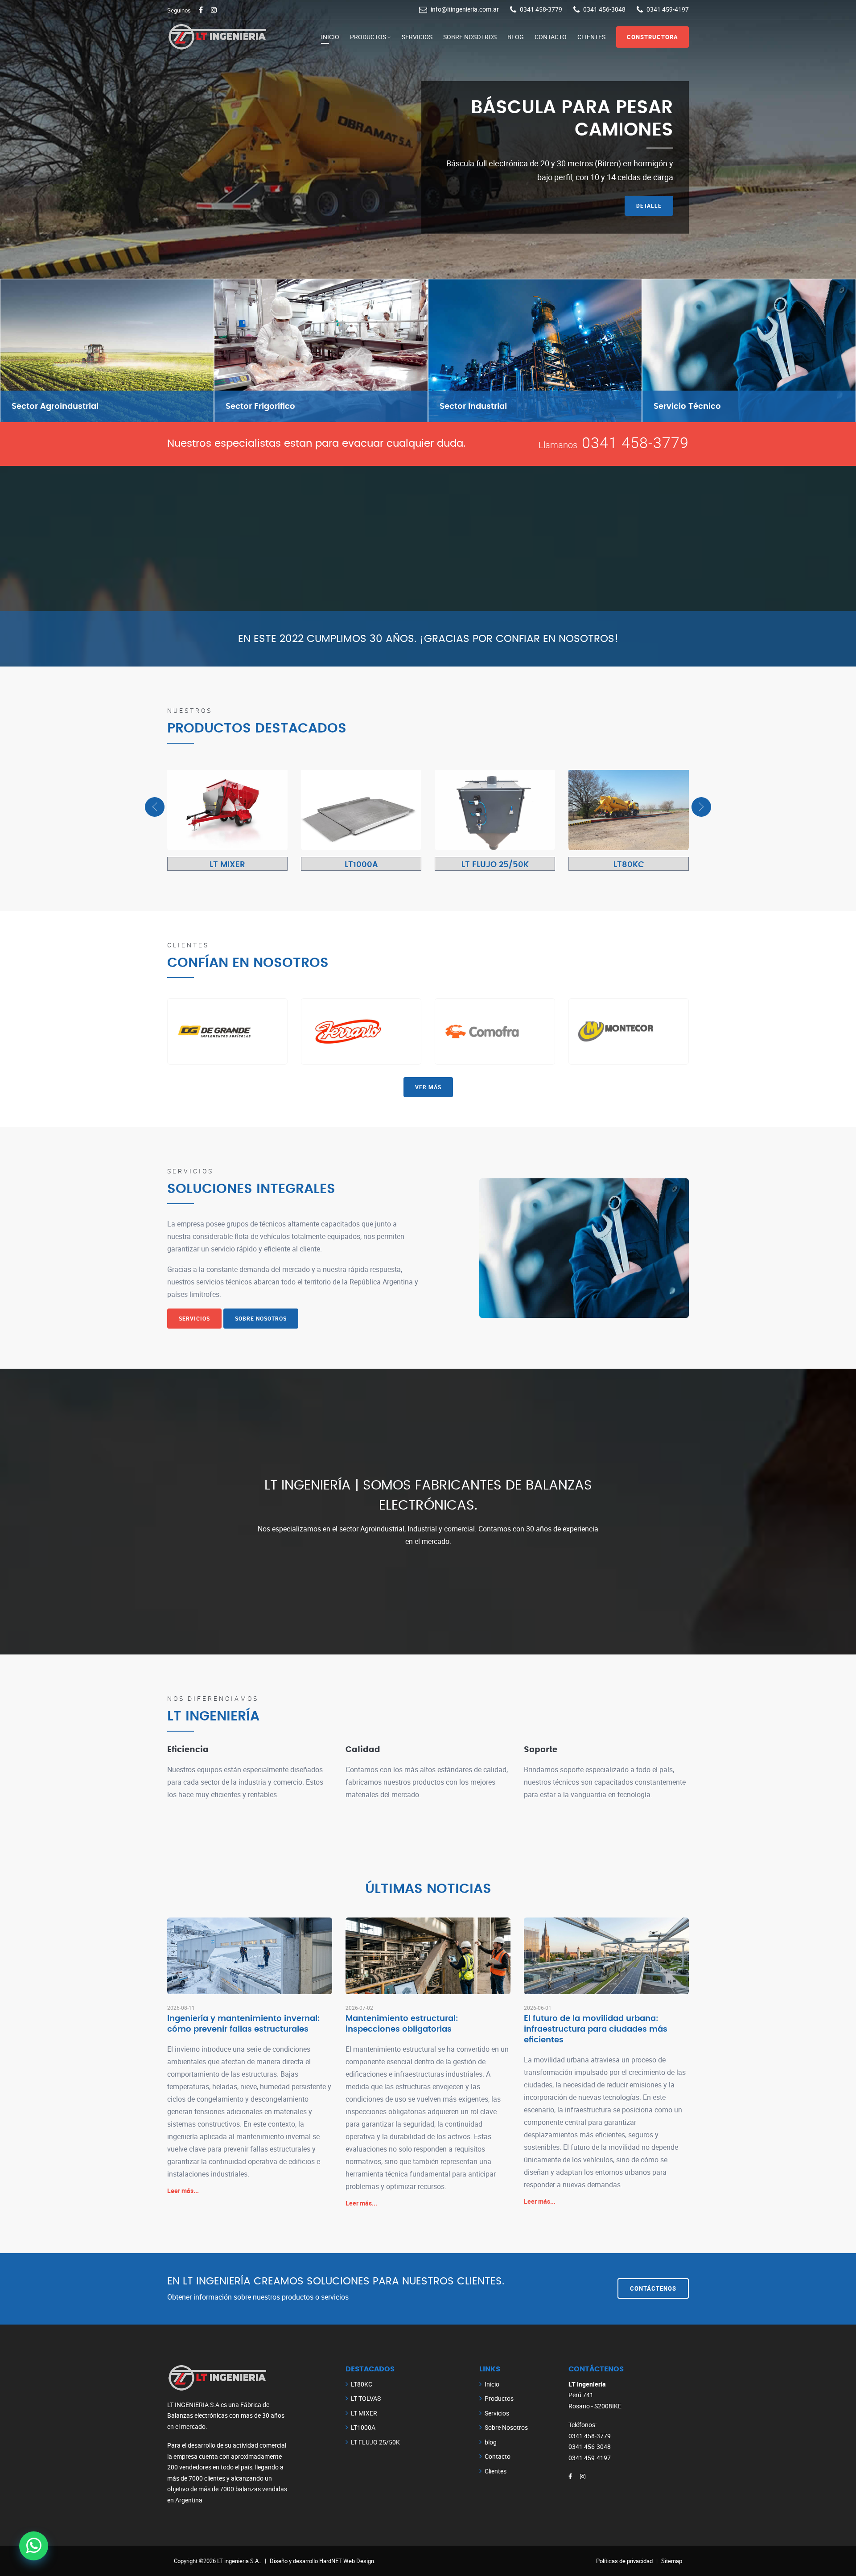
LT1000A (361, 865)
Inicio (330, 37)
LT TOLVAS (366, 2398)
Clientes (591, 37)
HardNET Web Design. (347, 2561)
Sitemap (672, 2561)
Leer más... (183, 2191)
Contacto (551, 37)
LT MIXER (227, 865)
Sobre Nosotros (470, 37)
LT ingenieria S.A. (239, 2561)
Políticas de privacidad (624, 2561)
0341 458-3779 (635, 442)
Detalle (649, 224)
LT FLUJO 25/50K (495, 865)
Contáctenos (653, 2288)
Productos (368, 37)
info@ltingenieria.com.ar (465, 9)
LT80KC (629, 865)
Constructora (652, 37)
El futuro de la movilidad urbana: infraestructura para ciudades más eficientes (596, 2029)
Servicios (417, 37)
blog (516, 37)
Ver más (428, 1087)
